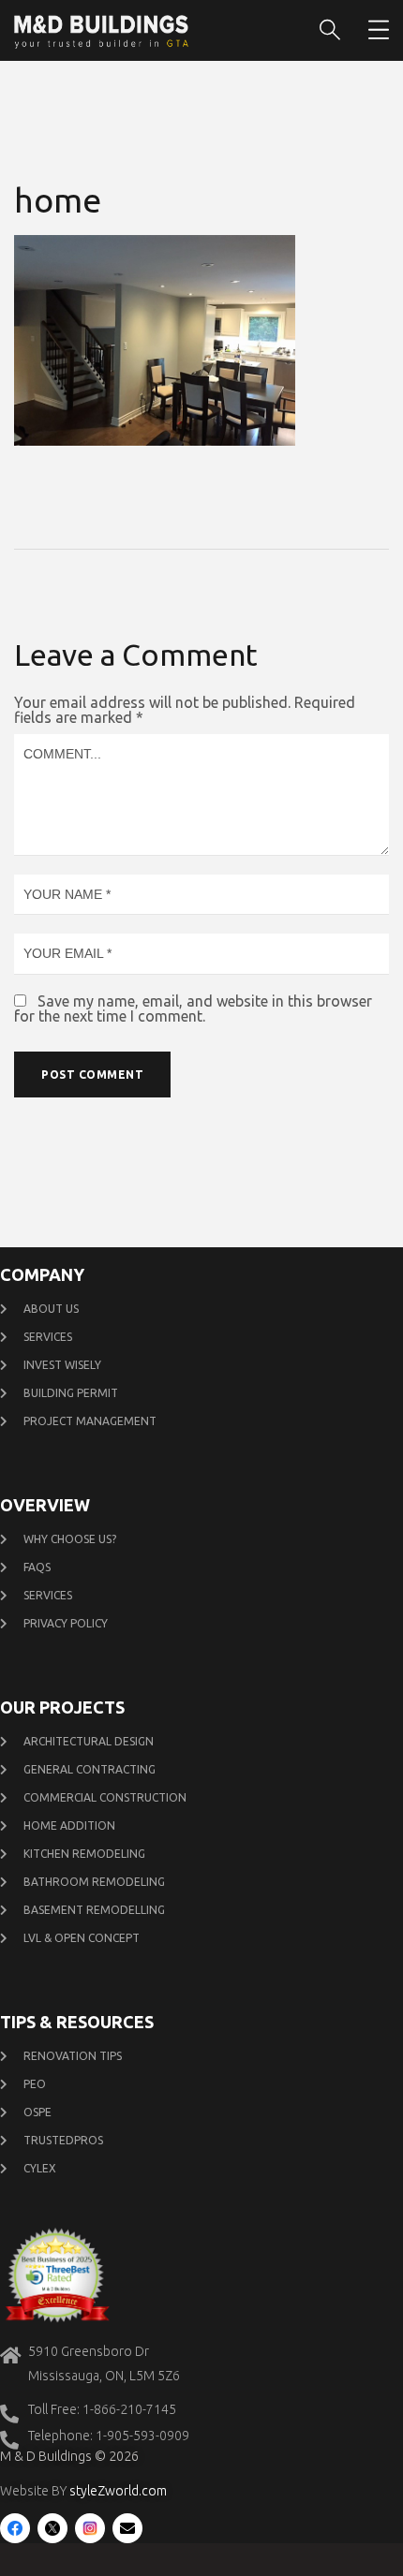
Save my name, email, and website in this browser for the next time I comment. (193, 1008)
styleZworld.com (118, 2491)
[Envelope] (127, 2528)
